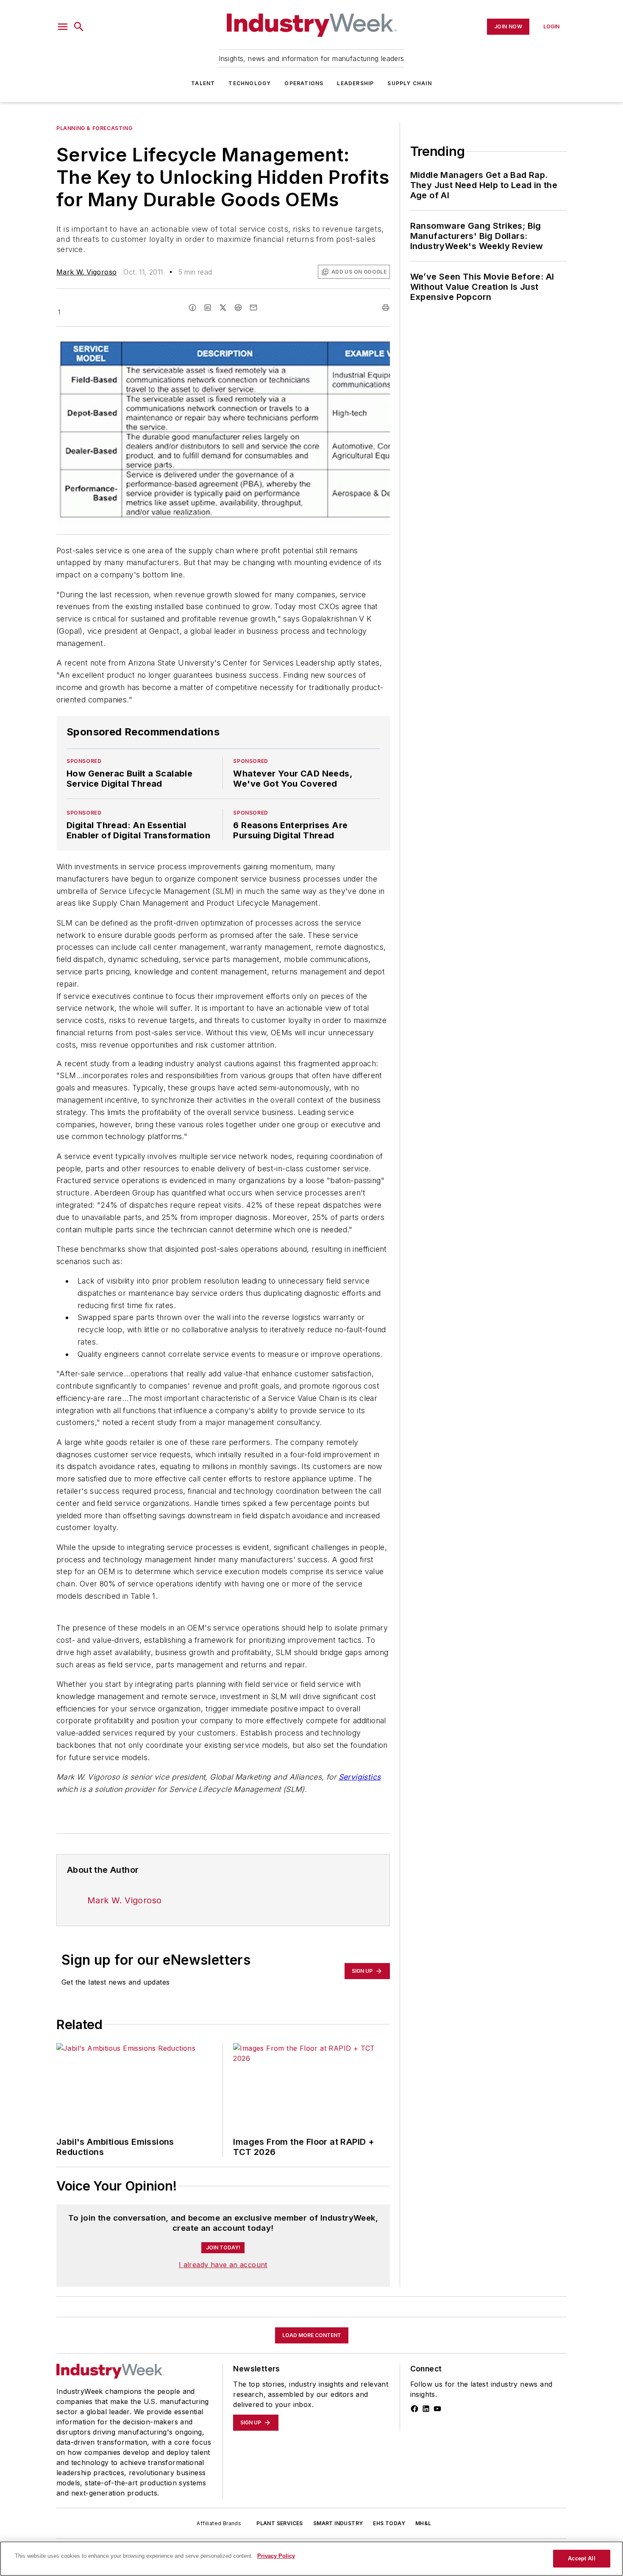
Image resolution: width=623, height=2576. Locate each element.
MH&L (423, 2523)
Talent (203, 83)
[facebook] (192, 308)
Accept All (581, 2558)
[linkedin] (208, 308)
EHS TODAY (389, 2523)
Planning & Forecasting (94, 128)
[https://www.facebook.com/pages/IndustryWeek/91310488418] (414, 2409)
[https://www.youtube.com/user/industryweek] (437, 2409)
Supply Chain (409, 83)
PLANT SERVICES (280, 2523)
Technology (250, 83)
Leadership (355, 83)
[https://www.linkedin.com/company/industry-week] (426, 2409)
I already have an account (223, 2265)
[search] (79, 27)
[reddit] (238, 308)
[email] (253, 308)
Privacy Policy (276, 2556)
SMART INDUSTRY (338, 2523)
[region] (311, 2559)
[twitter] (223, 308)
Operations (304, 83)
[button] (63, 27)
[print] (386, 308)
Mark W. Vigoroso (86, 272)
